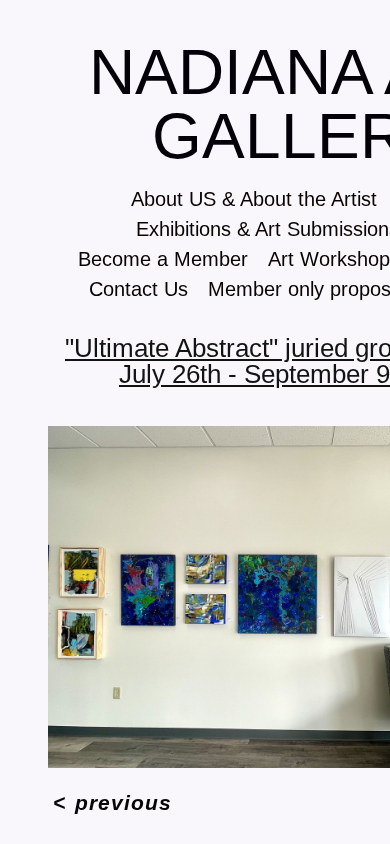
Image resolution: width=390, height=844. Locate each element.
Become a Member (151, 258)
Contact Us (121, 288)
